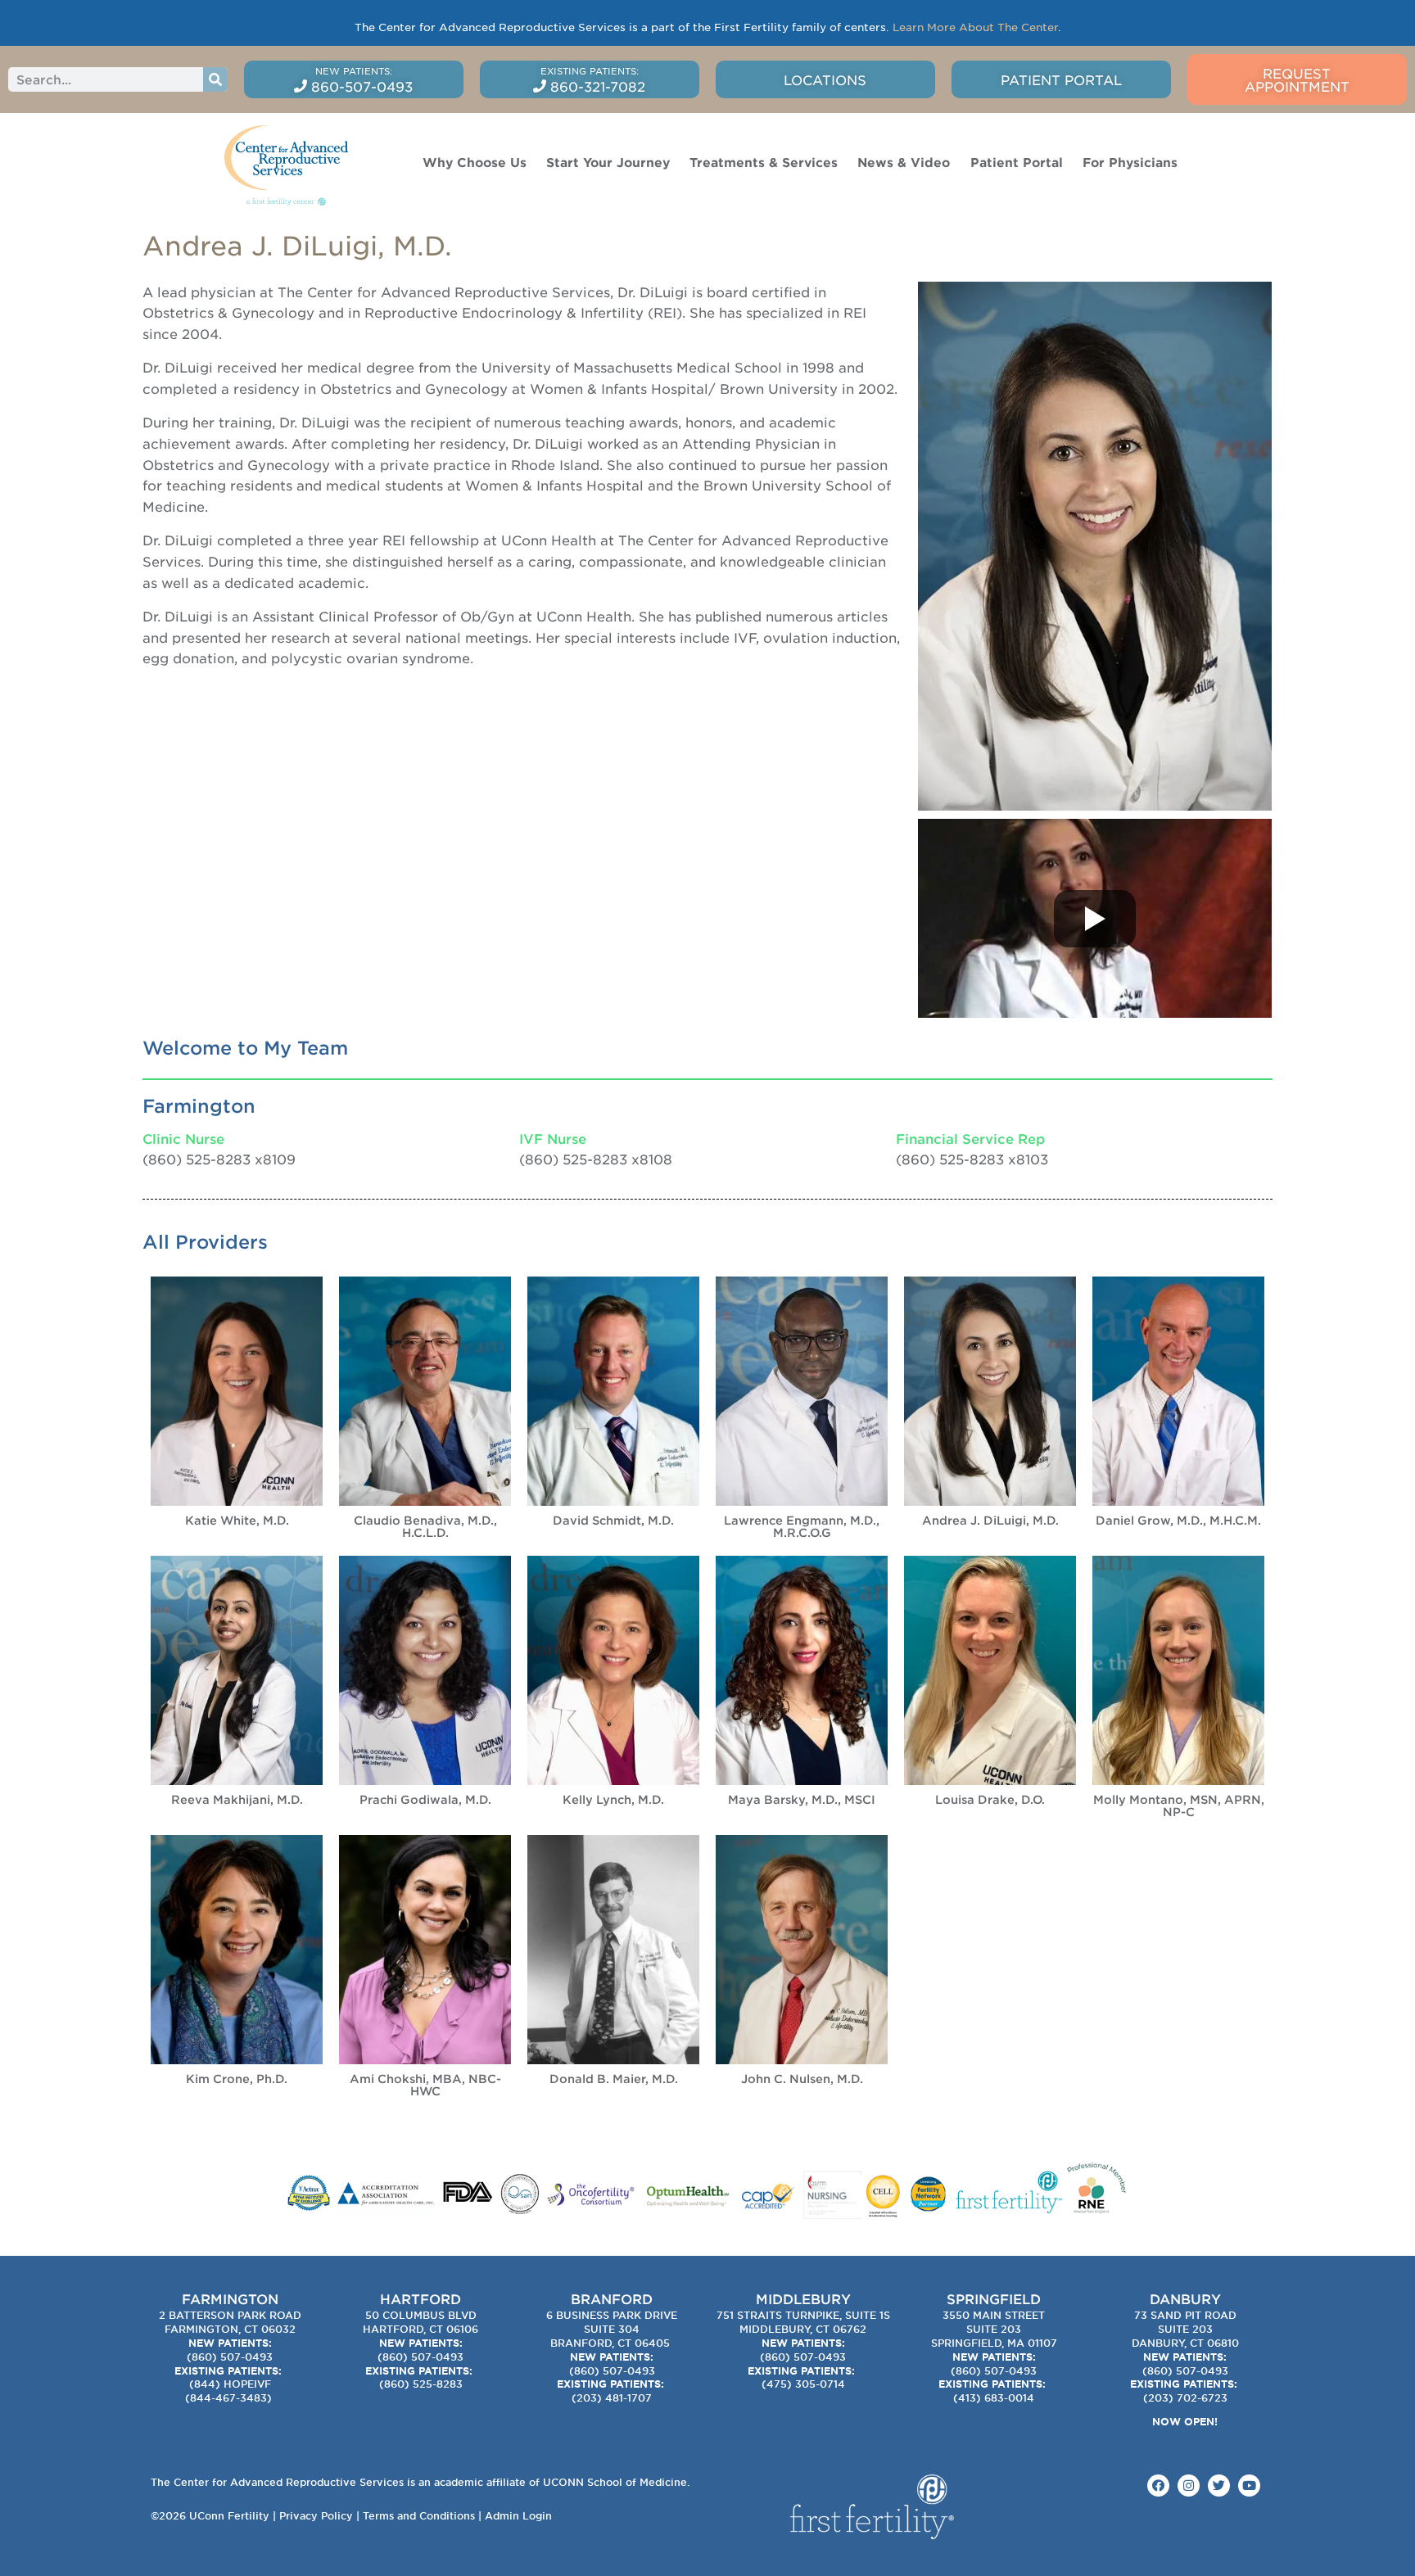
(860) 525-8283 (421, 2384)
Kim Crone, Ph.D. (237, 2079)
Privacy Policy (316, 2515)
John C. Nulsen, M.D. (802, 2079)
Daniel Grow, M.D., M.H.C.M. (1178, 1520)
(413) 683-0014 (994, 2397)
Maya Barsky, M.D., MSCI (802, 1799)
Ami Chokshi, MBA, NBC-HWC (425, 2085)
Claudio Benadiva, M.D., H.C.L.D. (425, 1526)
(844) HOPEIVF (230, 2384)
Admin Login (518, 2515)
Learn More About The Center (975, 27)
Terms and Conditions (419, 2515)
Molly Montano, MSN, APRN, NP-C (1179, 1805)
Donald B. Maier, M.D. (614, 2079)
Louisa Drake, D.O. (990, 1799)
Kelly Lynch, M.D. (613, 1799)
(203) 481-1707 (612, 2397)
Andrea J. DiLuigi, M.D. (990, 1520)
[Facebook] (1158, 2486)
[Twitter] (1219, 2486)
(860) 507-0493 (230, 2357)
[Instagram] (1189, 2486)
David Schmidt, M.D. (613, 1520)
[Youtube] (1249, 2486)
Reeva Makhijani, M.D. (237, 1799)
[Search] (215, 79)
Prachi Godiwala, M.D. (425, 1799)
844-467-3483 (228, 2397)
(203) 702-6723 (1185, 2397)
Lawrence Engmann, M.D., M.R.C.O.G (802, 1526)
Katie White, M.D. (237, 1520)
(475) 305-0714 (803, 2384)
